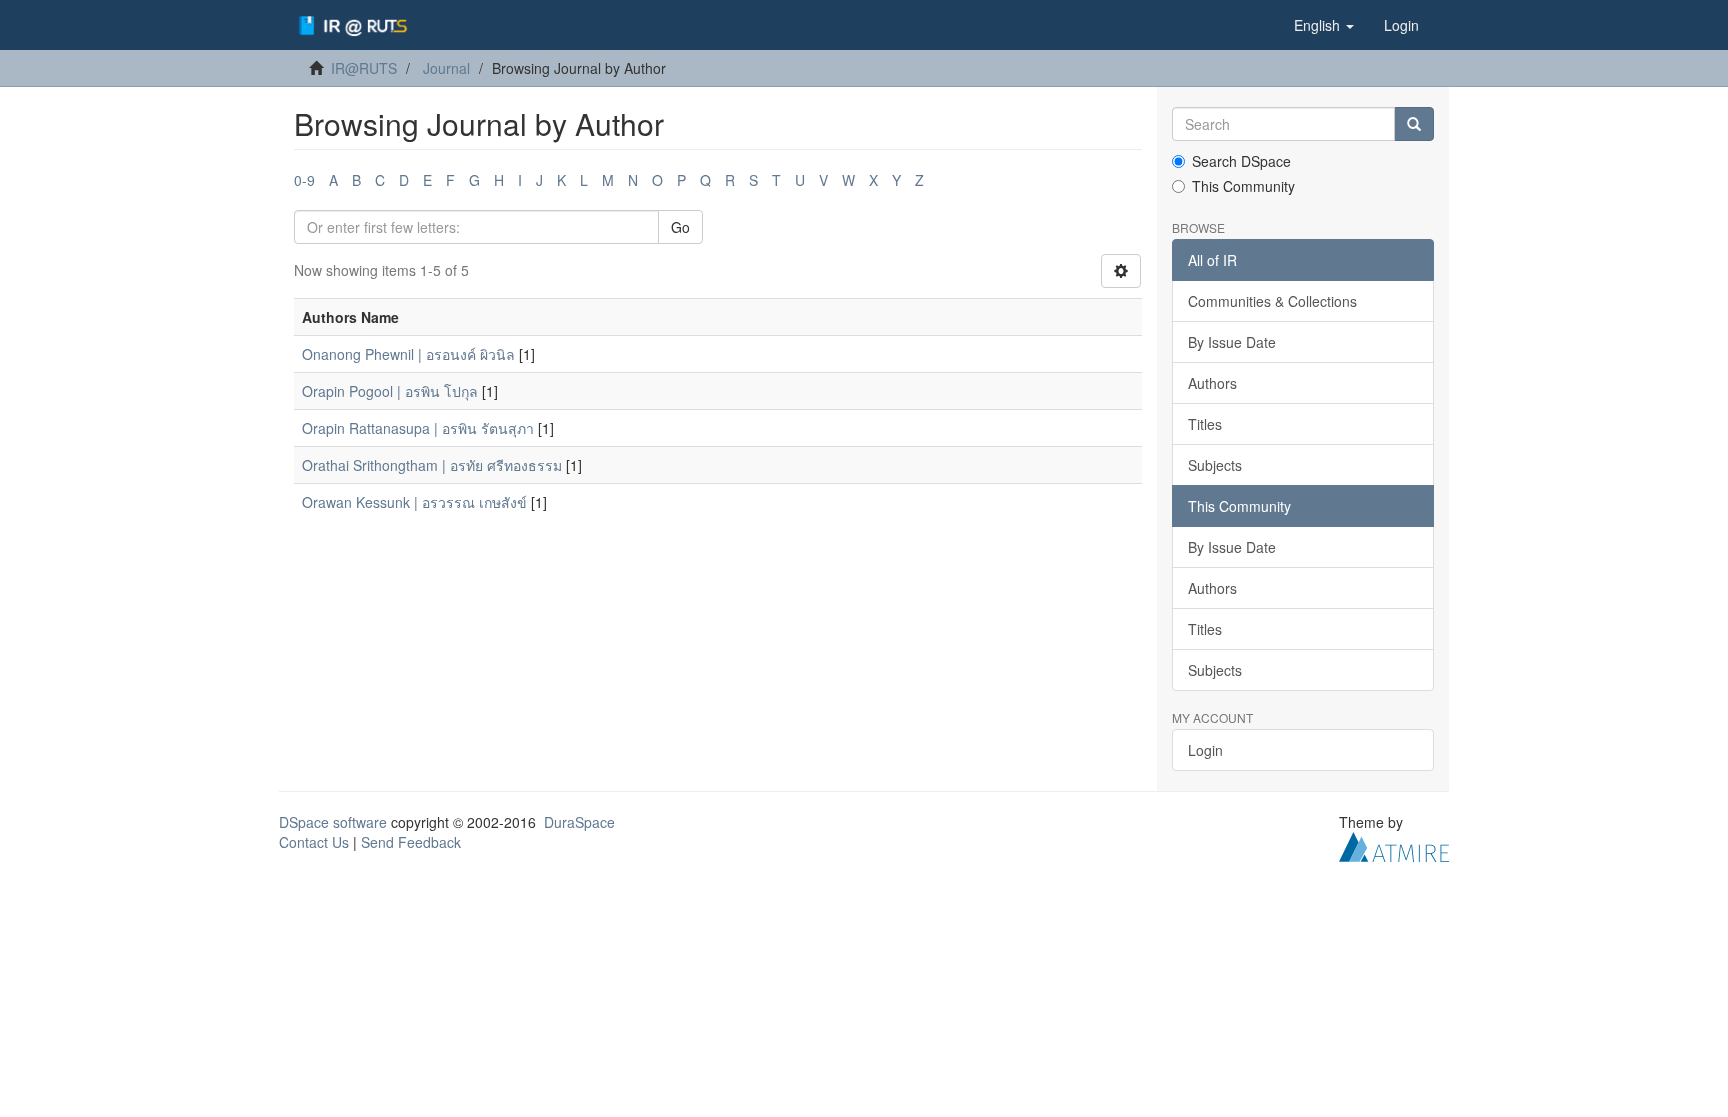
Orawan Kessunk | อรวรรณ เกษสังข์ (414, 502)
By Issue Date (1232, 342)
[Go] (1414, 124)
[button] (1324, 25)
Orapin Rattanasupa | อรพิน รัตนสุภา (418, 428)
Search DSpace (1241, 161)
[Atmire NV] (1394, 845)
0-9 (304, 180)
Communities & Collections (1272, 301)
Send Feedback (411, 842)
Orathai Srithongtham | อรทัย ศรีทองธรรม (432, 465)
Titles (1205, 424)
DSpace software (333, 822)
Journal (446, 68)
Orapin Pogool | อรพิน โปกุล (390, 391)
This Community (1243, 186)
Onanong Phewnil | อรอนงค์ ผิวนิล (408, 354)
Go (680, 227)
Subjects (1215, 465)
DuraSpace (579, 822)
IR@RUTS (364, 68)
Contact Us (314, 842)
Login (1205, 750)
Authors (1212, 383)
